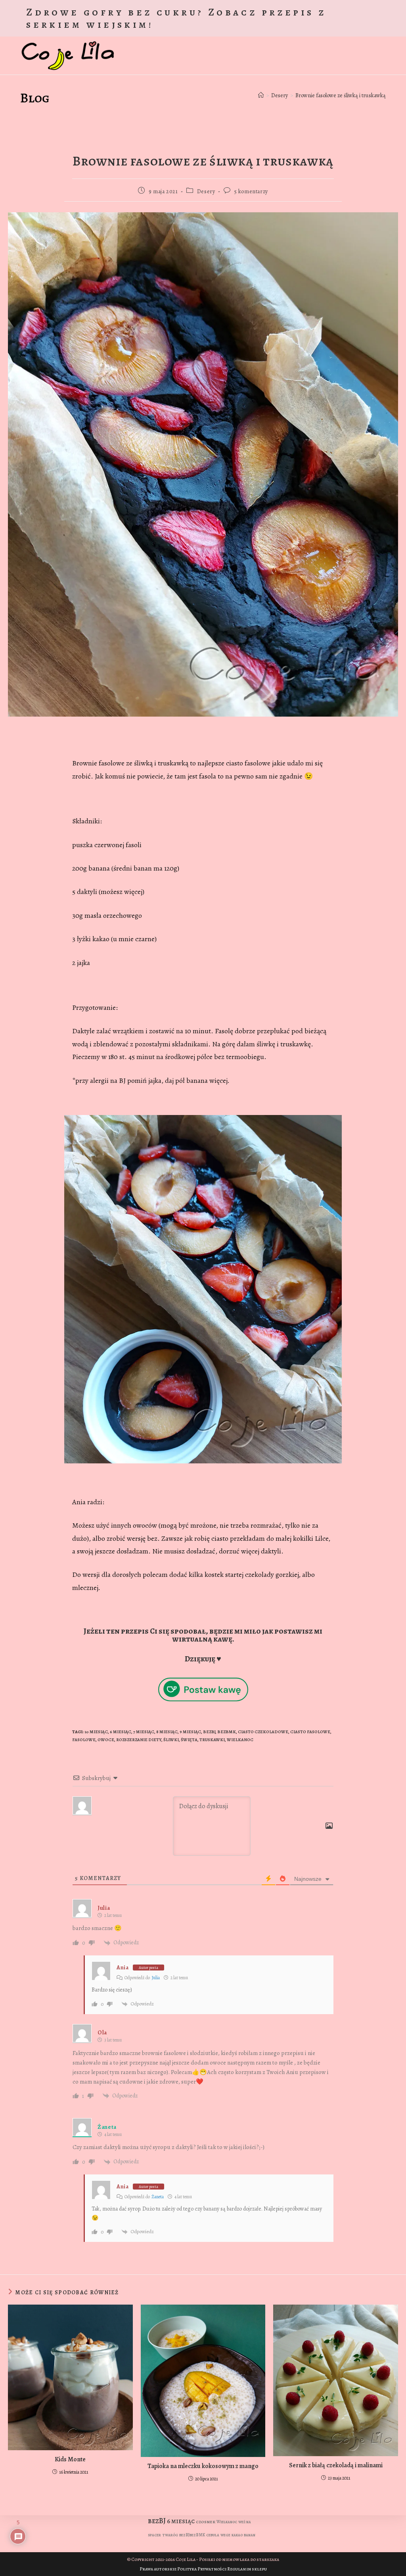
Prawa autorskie (158, 2569)
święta (189, 1740)
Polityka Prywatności (202, 2569)
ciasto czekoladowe (263, 1732)
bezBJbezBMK (192, 2535)
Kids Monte (70, 2459)
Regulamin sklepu (247, 2569)
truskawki (212, 1740)
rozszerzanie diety (139, 1740)
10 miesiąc (96, 1732)
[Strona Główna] (261, 95)
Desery (206, 191)
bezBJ (209, 1732)
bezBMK (227, 1732)
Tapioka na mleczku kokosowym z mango (203, 2466)
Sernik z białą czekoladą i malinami (336, 2465)
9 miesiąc (190, 1732)
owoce (106, 1740)
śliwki (171, 1740)
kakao (237, 2535)
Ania (123, 1968)
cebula (213, 2535)
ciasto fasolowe (310, 1732)
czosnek (206, 2522)
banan (250, 2535)
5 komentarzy (251, 191)
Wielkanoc (240, 1740)
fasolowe (84, 1740)
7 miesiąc (144, 1732)
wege (225, 2535)
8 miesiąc (167, 1732)
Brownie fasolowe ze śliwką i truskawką (341, 95)
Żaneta (158, 2197)
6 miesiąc (121, 1732)
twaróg (170, 2535)
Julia (156, 1978)
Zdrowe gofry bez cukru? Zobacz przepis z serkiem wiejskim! (176, 18)
